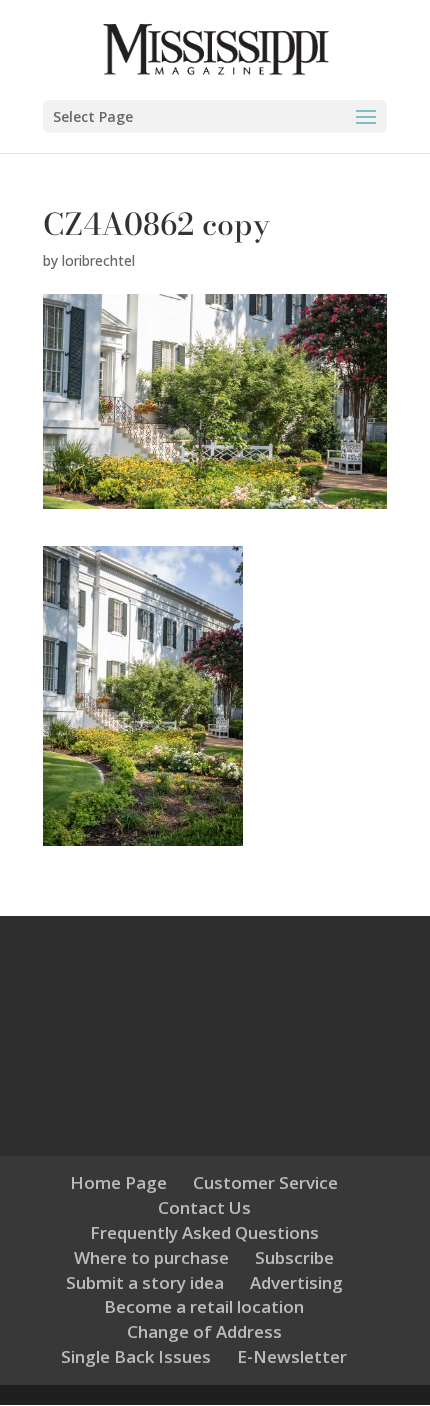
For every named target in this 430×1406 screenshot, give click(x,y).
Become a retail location (204, 1306)
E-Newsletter (292, 1356)
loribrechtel (98, 260)
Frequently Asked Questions (204, 1232)
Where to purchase (151, 1257)
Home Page (118, 1182)
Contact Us (204, 1207)
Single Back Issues (136, 1356)
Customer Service (265, 1182)
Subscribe (294, 1257)
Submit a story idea (145, 1282)
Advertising (296, 1282)
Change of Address (204, 1331)
